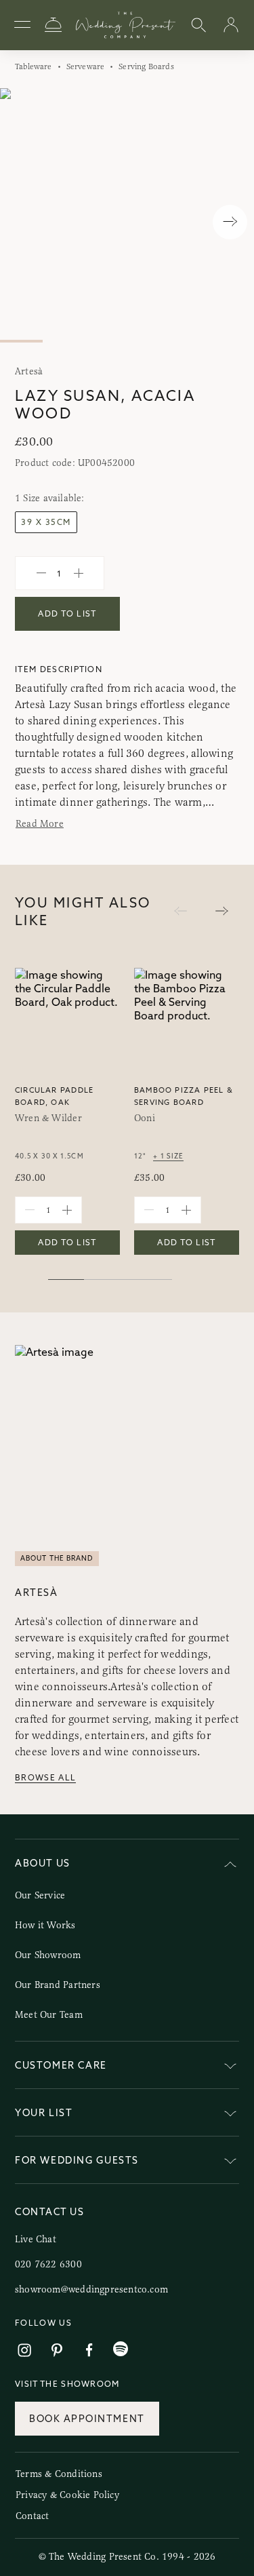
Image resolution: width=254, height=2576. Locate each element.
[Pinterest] (57, 2350)
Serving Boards (146, 66)
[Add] (79, 573)
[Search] (198, 25)
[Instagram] (24, 2350)
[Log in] (231, 25)
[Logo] (126, 25)
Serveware (86, 66)
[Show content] (230, 2068)
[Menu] (22, 25)
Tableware (34, 66)
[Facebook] (89, 2350)
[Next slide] (230, 222)
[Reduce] (41, 573)
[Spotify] (121, 2349)
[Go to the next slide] (222, 912)
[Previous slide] (24, 222)
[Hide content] (230, 1866)
